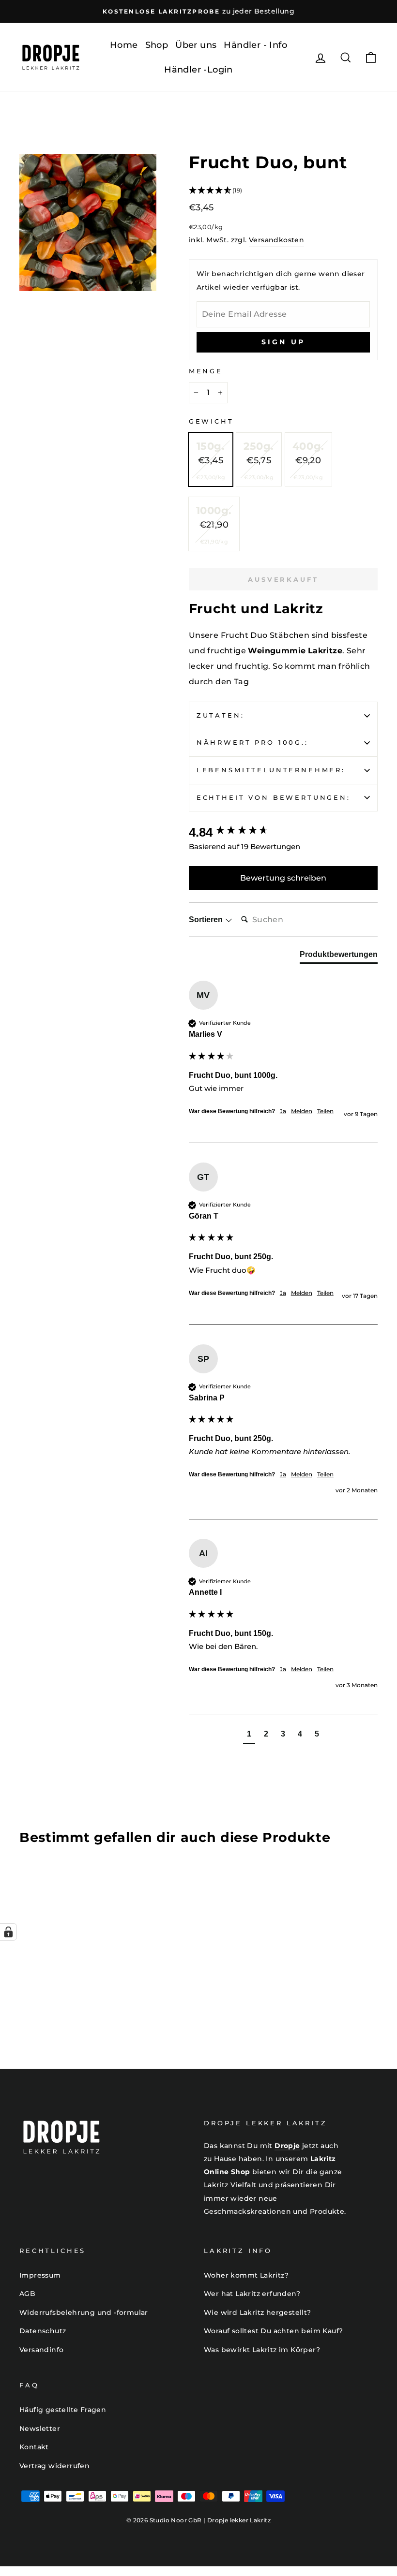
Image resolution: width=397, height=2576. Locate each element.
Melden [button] (302, 1111)
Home (124, 45)
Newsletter (40, 2429)
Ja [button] (283, 1111)
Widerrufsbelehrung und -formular (84, 2312)
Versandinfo (41, 2350)
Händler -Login (198, 70)
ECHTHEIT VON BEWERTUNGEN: (274, 798)
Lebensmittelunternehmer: (271, 770)
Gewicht (211, 421)
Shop (157, 45)
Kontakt (34, 2447)
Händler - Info (255, 45)
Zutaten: (221, 715)
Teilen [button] (325, 1111)
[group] (283, 832)
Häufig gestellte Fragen (63, 2410)
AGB (27, 2294)
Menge (206, 371)
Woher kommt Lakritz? (246, 2275)
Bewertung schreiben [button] (283, 878)
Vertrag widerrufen (54, 2466)
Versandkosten (276, 240)
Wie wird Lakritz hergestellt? (258, 2312)
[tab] (339, 957)
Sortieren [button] (207, 920)
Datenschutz (43, 2331)
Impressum (40, 2275)
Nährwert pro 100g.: (252, 743)
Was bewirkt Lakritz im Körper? (262, 2350)
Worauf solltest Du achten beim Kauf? (273, 2331)
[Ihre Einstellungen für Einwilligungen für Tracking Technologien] (8, 1932)
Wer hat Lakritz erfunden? (252, 2294)
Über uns (196, 45)
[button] (283, 191)
